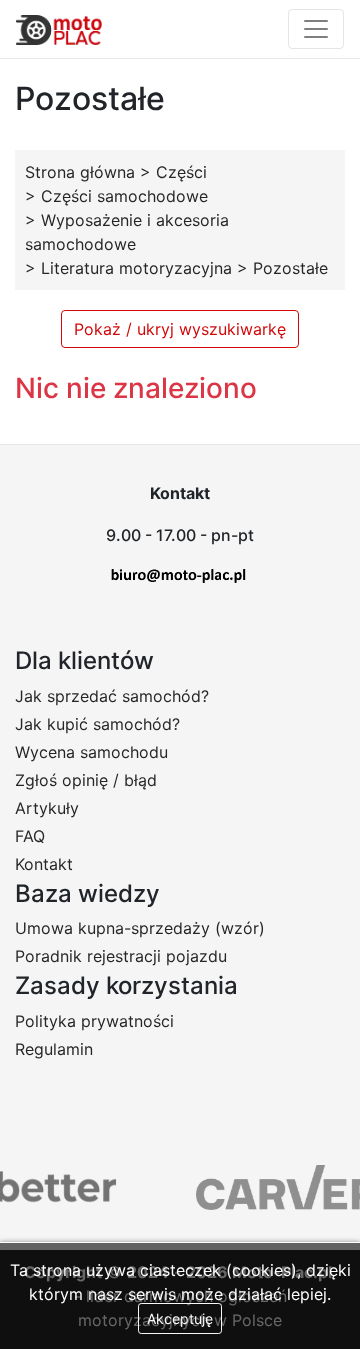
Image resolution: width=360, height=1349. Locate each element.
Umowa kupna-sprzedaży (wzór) (140, 928)
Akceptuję (180, 1318)
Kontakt (44, 864)
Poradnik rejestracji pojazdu (121, 956)
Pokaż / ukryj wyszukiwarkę (180, 329)
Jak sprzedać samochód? (112, 696)
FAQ (30, 836)
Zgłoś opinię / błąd (86, 780)
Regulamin (54, 1049)
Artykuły (47, 808)
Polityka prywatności (94, 1021)
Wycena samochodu (91, 752)
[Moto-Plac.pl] (59, 29)
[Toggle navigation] (316, 29)
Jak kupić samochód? (97, 724)
